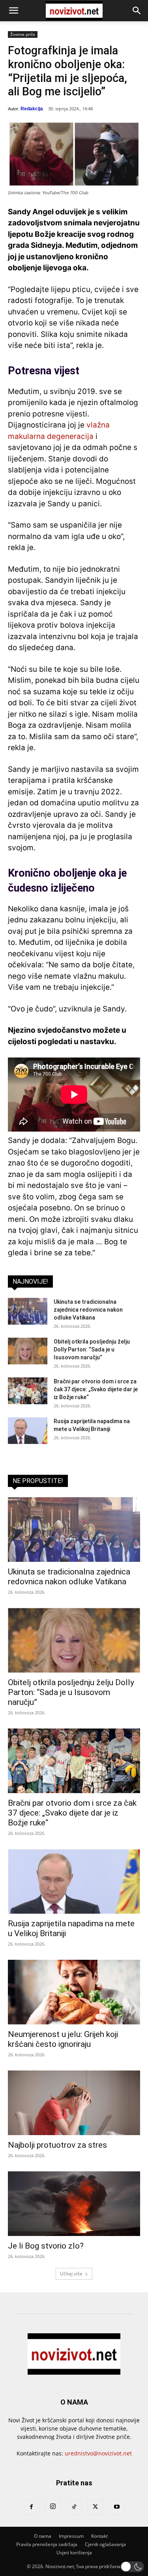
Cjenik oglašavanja (105, 2544)
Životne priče (23, 34)
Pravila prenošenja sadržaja (47, 2544)
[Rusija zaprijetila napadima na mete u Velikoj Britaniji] (28, 1431)
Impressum (71, 2536)
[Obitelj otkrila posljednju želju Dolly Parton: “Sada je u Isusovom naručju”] (28, 1351)
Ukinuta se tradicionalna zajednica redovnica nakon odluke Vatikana (88, 1310)
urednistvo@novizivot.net (98, 2453)
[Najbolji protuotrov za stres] (74, 2103)
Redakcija (32, 109)
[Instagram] (53, 2507)
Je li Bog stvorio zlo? (46, 2246)
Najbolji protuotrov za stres (57, 2145)
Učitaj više (71, 2274)
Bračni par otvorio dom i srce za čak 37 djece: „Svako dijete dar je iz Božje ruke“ (96, 1389)
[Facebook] (32, 2507)
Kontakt (99, 2536)
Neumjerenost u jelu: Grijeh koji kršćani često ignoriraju (63, 2039)
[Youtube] (117, 2507)
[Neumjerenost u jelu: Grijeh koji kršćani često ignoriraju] (74, 1992)
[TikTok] (74, 2507)
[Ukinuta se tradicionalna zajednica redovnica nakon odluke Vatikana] (28, 1311)
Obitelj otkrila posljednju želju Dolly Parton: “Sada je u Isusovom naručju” (92, 1349)
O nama (43, 2536)
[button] (13, 11)
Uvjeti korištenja (74, 2553)
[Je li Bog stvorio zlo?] (74, 2204)
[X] (96, 2507)
